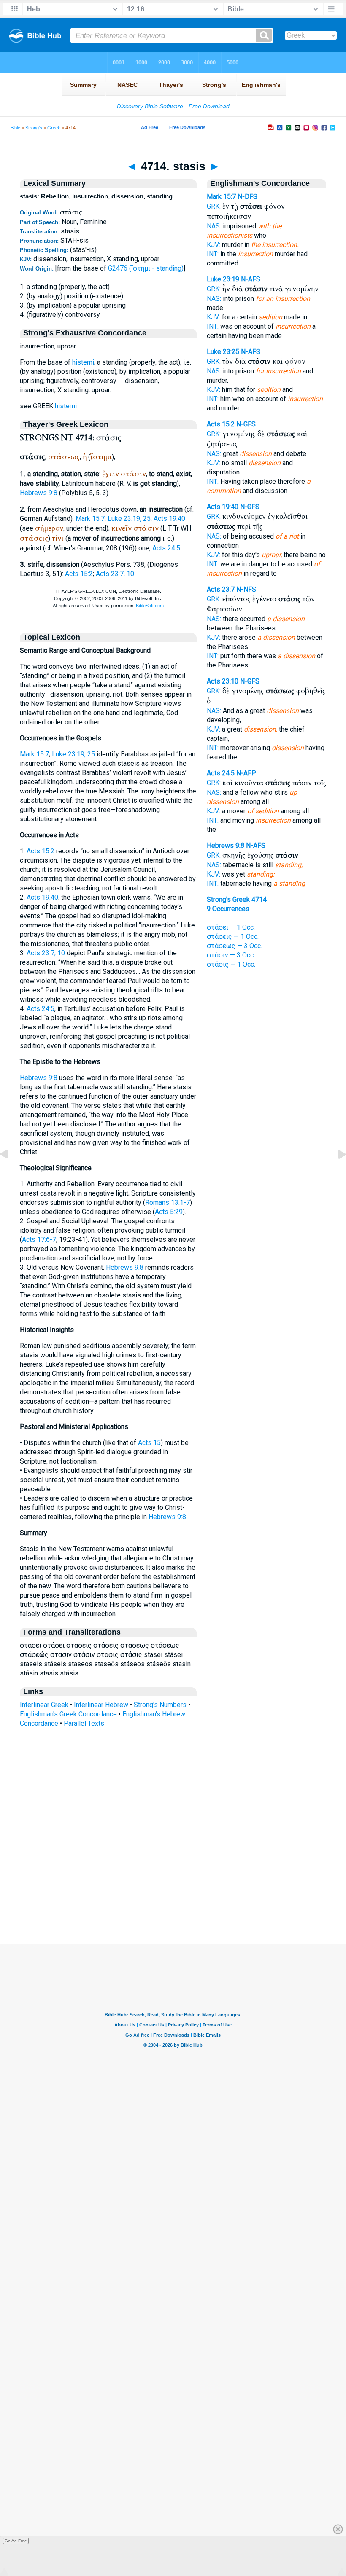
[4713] (11, 1173)
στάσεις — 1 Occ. (233, 937)
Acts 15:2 (79, 574)
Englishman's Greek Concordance (68, 1714)
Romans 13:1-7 (168, 1202)
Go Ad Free (16, 2541)
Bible (15, 128)
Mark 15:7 (90, 519)
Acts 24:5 (166, 548)
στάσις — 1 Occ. (231, 964)
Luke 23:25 (223, 352)
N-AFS (251, 279)
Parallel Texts (84, 1723)
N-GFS (246, 424)
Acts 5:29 (169, 1212)
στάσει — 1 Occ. (231, 927)
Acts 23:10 (223, 681)
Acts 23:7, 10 (115, 574)
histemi (83, 362)
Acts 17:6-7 (39, 1240)
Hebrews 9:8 (39, 493)
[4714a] (335, 1173)
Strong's (34, 128)
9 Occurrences (228, 909)
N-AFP (246, 773)
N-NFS (246, 589)
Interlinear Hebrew (101, 1705)
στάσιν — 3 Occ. (231, 955)
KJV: (214, 245)
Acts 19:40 (169, 519)
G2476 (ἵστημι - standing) (146, 268)
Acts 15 (149, 1443)
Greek (54, 128)
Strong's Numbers (160, 1705)
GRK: (214, 206)
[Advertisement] (173, 1892)
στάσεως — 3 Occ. (234, 946)
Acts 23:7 (221, 589)
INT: (213, 254)
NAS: (214, 226)
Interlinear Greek (44, 1705)
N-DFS (247, 197)
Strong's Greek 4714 (237, 899)
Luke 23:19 (223, 279)
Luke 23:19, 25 (129, 519)
